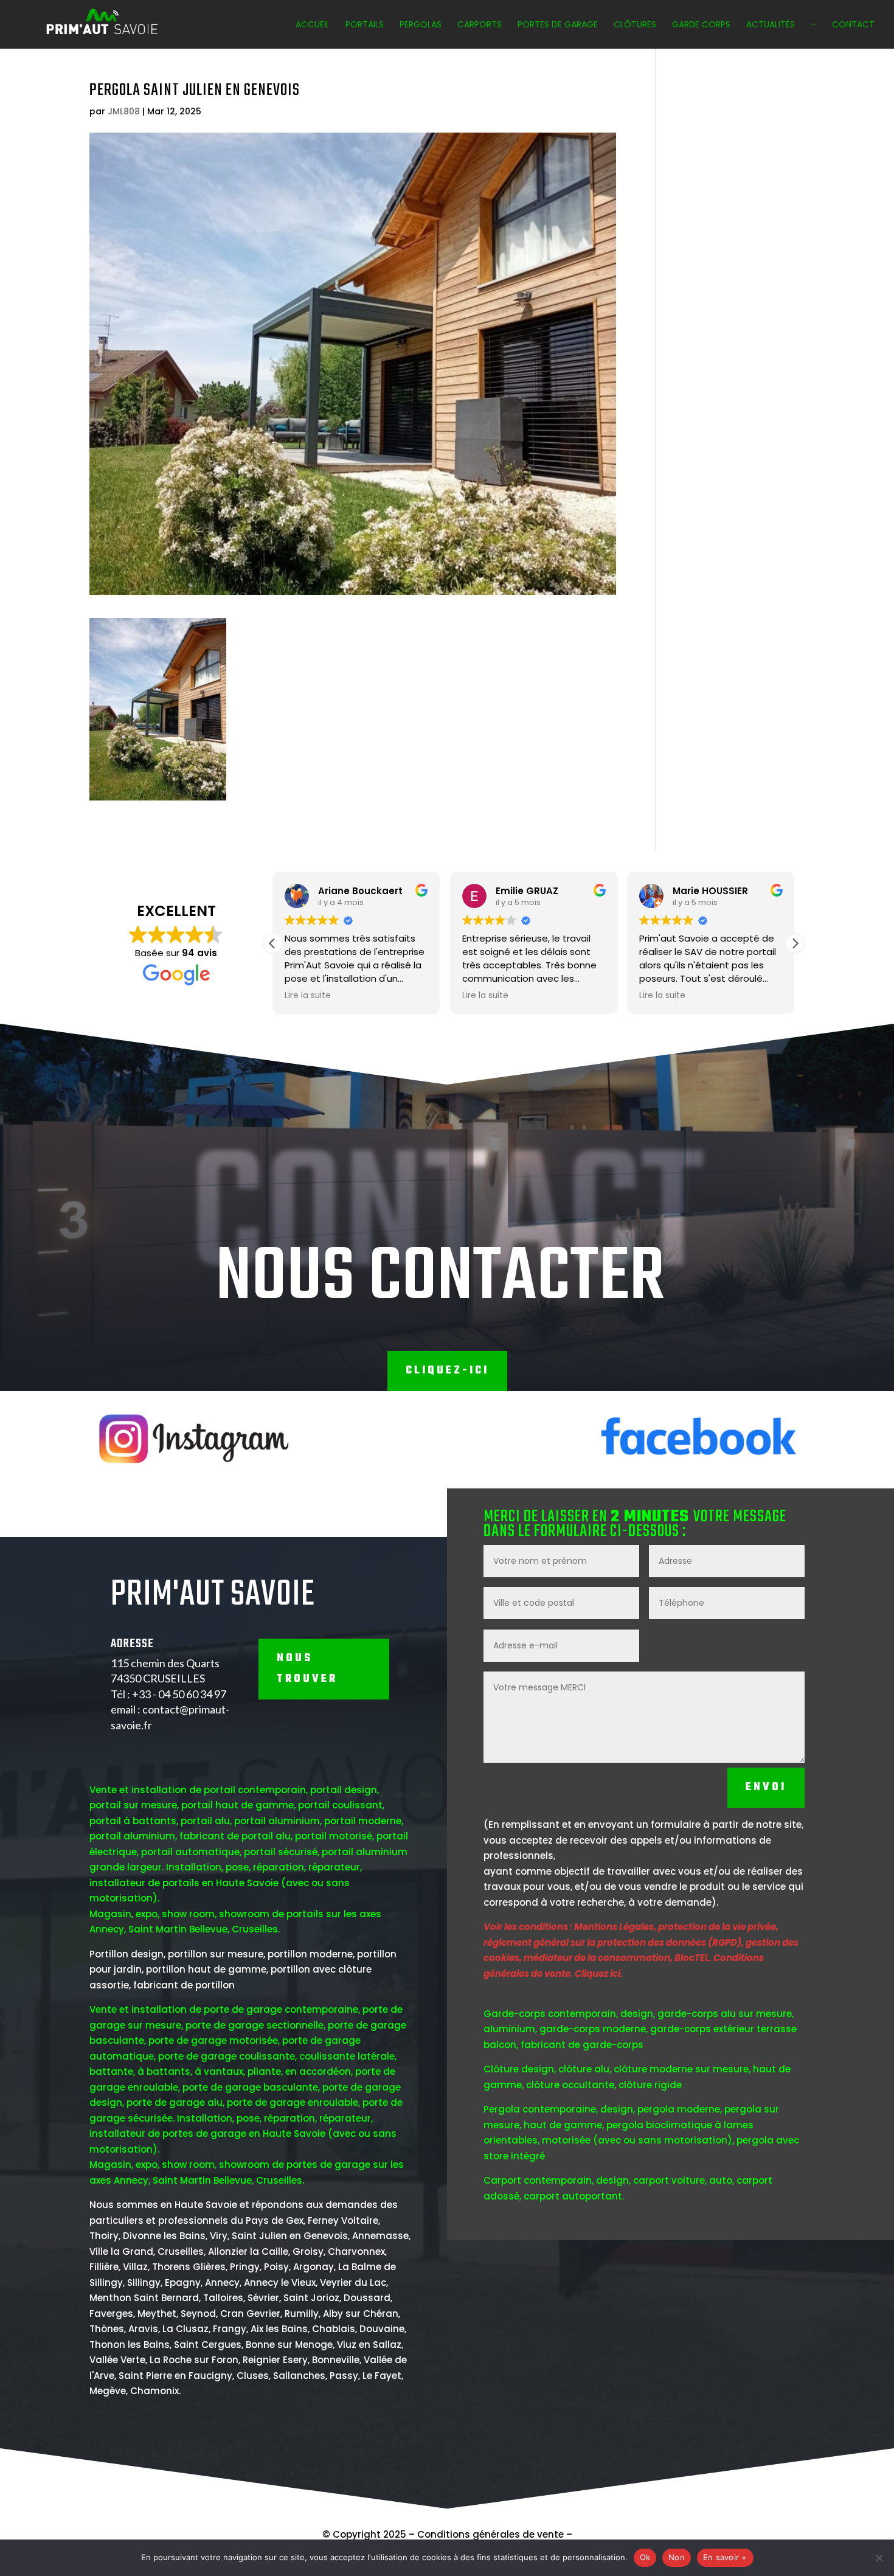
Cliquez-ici (447, 1371)
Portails (365, 25)
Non (677, 2557)
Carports (480, 25)
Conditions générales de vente (490, 2534)
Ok (645, 2557)
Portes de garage (558, 25)
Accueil (313, 25)
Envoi (766, 1787)
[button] (795, 943)
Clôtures (635, 25)
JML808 (124, 111)
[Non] (879, 2558)
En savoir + (725, 2557)
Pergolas (421, 25)
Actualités (771, 25)
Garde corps (701, 25)
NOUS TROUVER (307, 1669)
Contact (853, 25)
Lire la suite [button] (308, 996)
